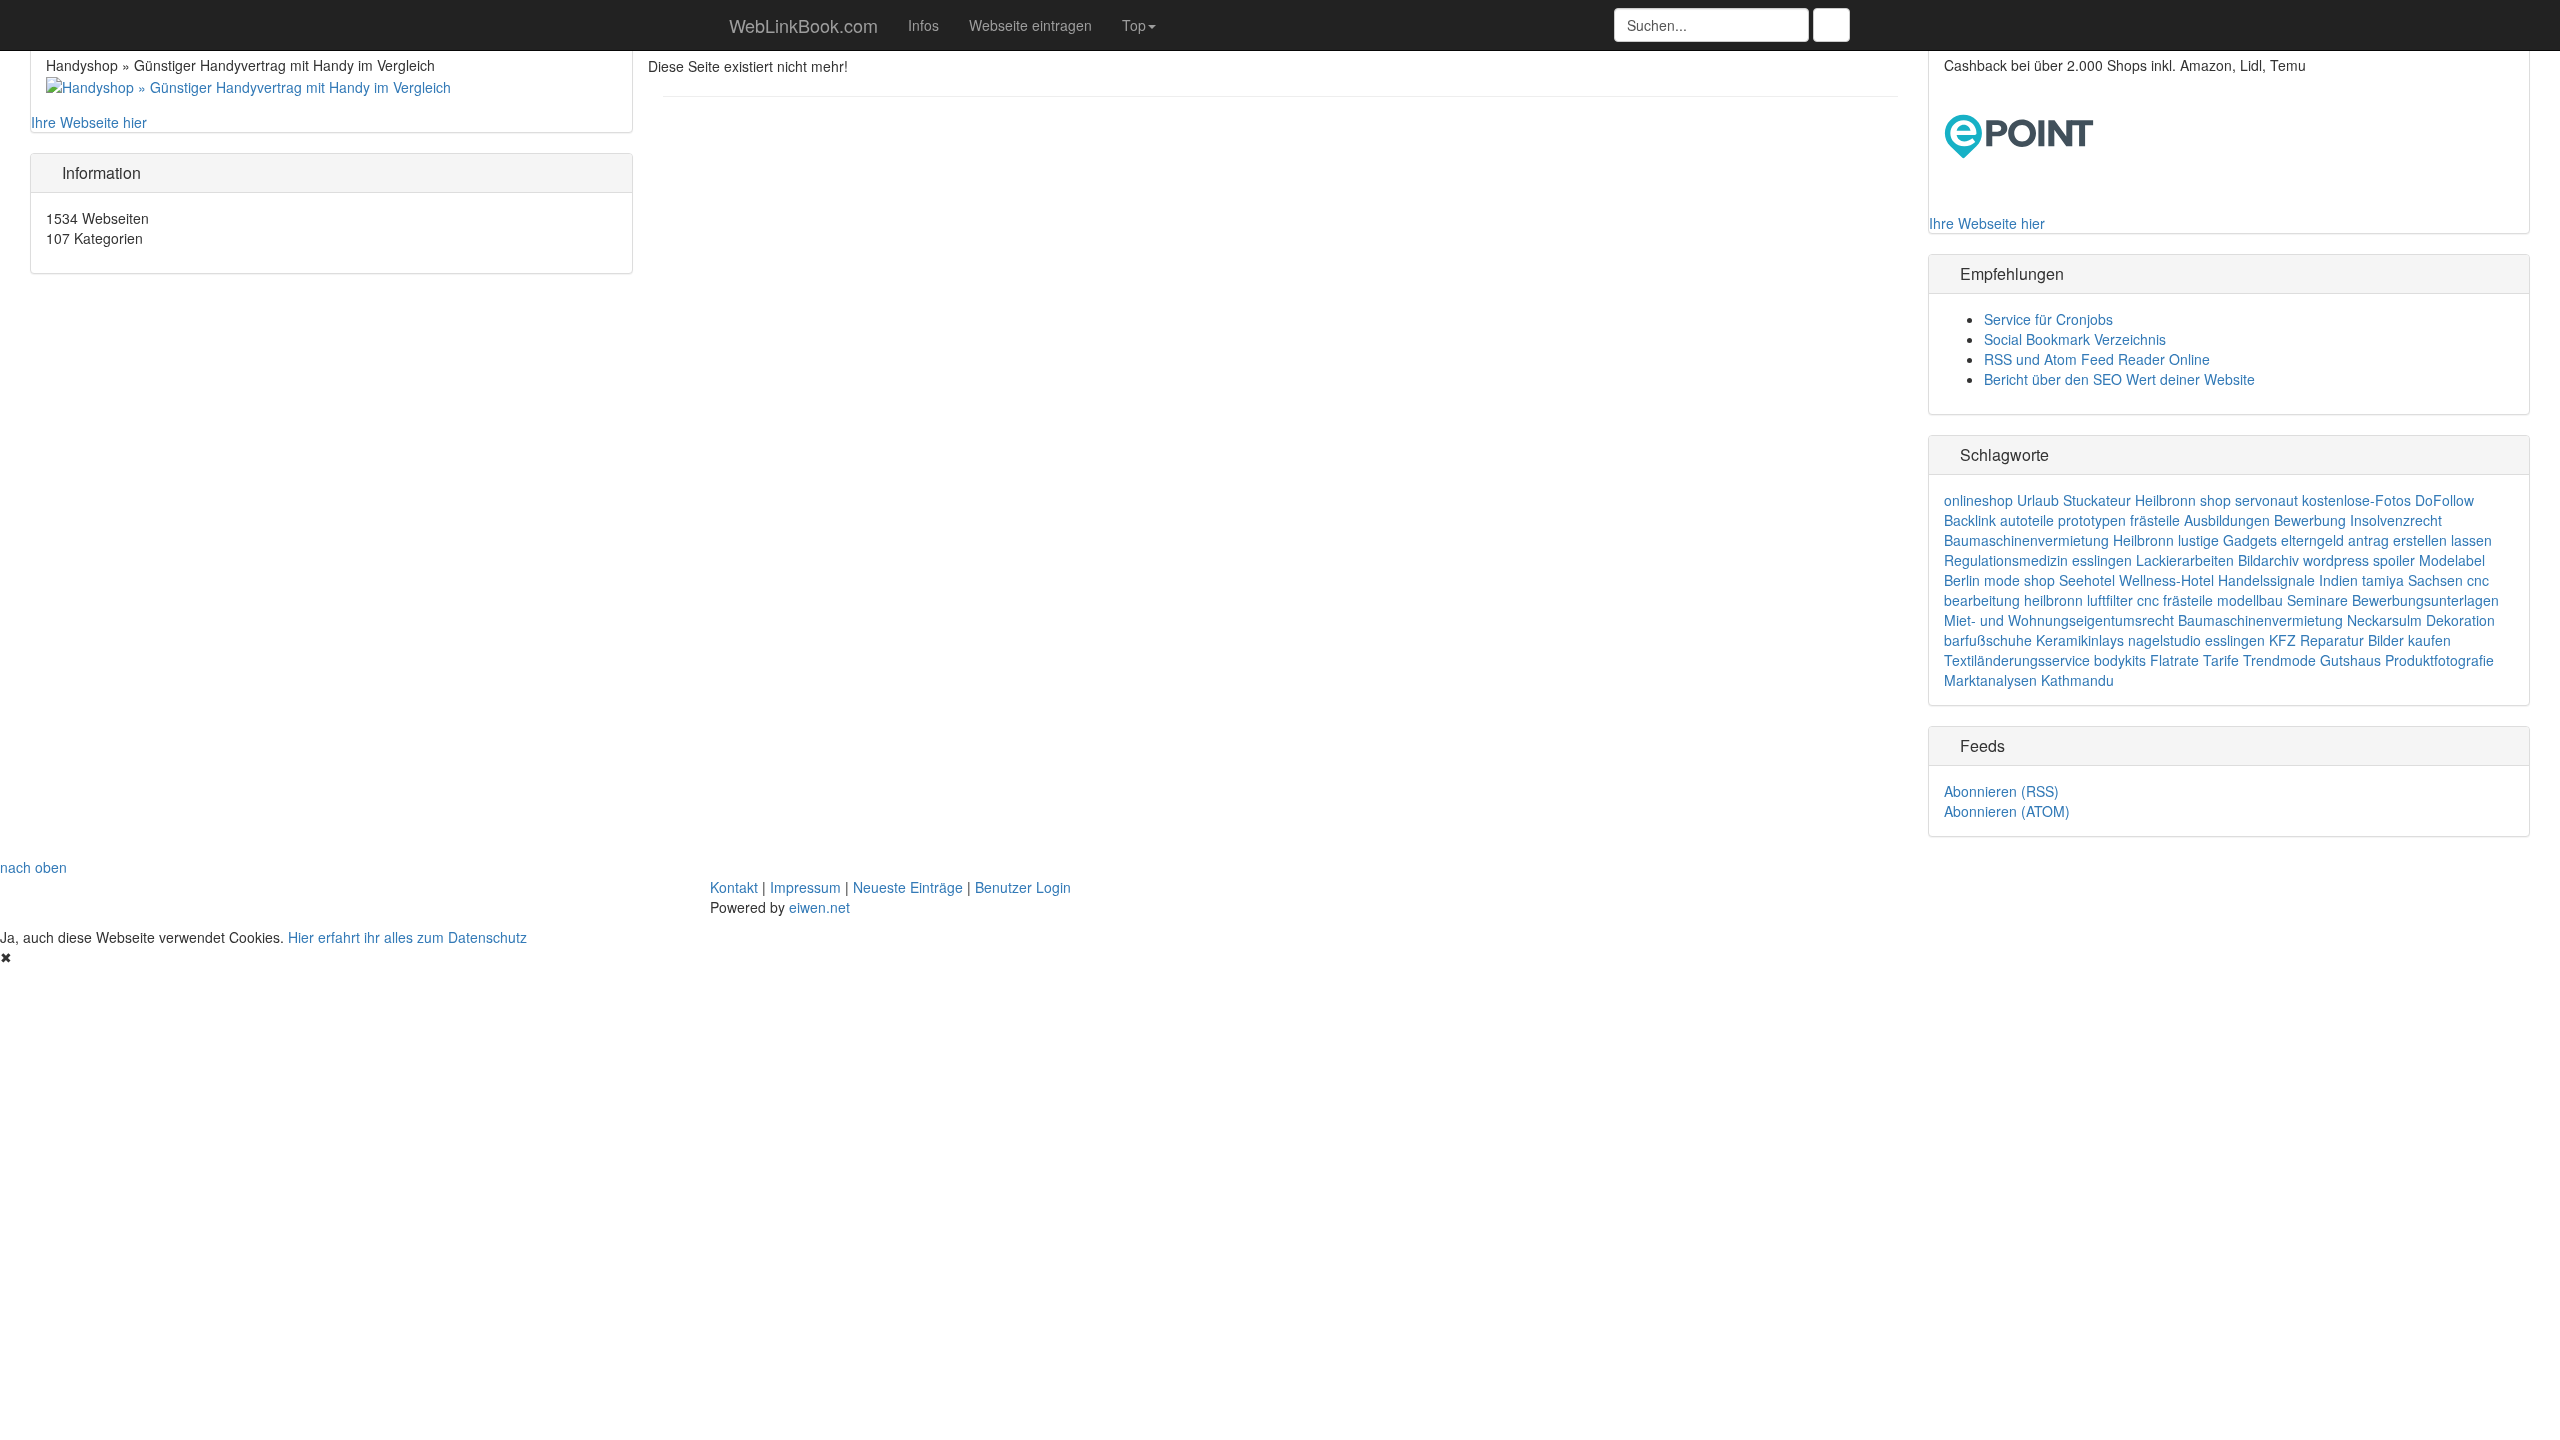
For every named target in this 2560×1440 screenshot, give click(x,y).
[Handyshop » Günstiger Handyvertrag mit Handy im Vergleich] (248, 85)
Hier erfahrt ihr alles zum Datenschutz (407, 937)
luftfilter (2110, 600)
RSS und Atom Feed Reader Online (2097, 359)
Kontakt (734, 887)
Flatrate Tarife (2194, 660)
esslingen (2102, 560)
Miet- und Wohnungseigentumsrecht (2059, 620)
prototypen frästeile (2119, 520)
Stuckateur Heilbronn (2129, 500)
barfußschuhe (1988, 640)
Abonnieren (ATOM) (2007, 811)
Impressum (805, 887)
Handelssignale (2266, 580)
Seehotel (2087, 580)
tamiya (2383, 580)
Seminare (2317, 600)
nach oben (33, 867)
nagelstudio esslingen (2196, 640)
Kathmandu (2077, 680)
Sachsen (2435, 580)
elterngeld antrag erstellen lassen (2386, 540)
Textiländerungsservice (2017, 660)
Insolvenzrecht (2396, 520)
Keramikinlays (2080, 640)
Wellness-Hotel (2166, 580)
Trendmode (2279, 660)
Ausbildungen (2227, 520)
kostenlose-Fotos (2356, 500)
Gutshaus (2350, 660)
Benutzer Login (1023, 887)
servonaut (2266, 500)
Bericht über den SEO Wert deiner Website (2119, 379)
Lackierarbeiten (2185, 560)
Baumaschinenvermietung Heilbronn (2059, 540)
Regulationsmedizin (2006, 560)
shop (2215, 500)
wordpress (2336, 560)
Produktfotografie (2439, 660)
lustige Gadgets (2227, 540)
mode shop (2019, 580)
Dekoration (2460, 620)
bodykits (2120, 660)
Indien (2338, 580)
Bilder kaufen (2409, 640)
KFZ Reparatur (2316, 640)
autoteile (2027, 520)
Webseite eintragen (1030, 25)
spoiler (2394, 560)
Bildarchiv (2268, 560)
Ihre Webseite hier (89, 122)
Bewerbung (2310, 520)
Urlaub (2038, 500)
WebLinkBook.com (801, 25)
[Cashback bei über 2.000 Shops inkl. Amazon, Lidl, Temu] (2019, 134)
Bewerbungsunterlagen (2425, 600)
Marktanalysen (1990, 680)
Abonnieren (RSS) (2001, 791)
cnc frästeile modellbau (2210, 600)
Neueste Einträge (908, 887)
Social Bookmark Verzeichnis (2075, 339)
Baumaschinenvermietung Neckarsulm (2300, 620)
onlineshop (1978, 500)
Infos (923, 25)
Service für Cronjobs (2048, 319)
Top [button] (1134, 25)
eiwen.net (819, 907)
